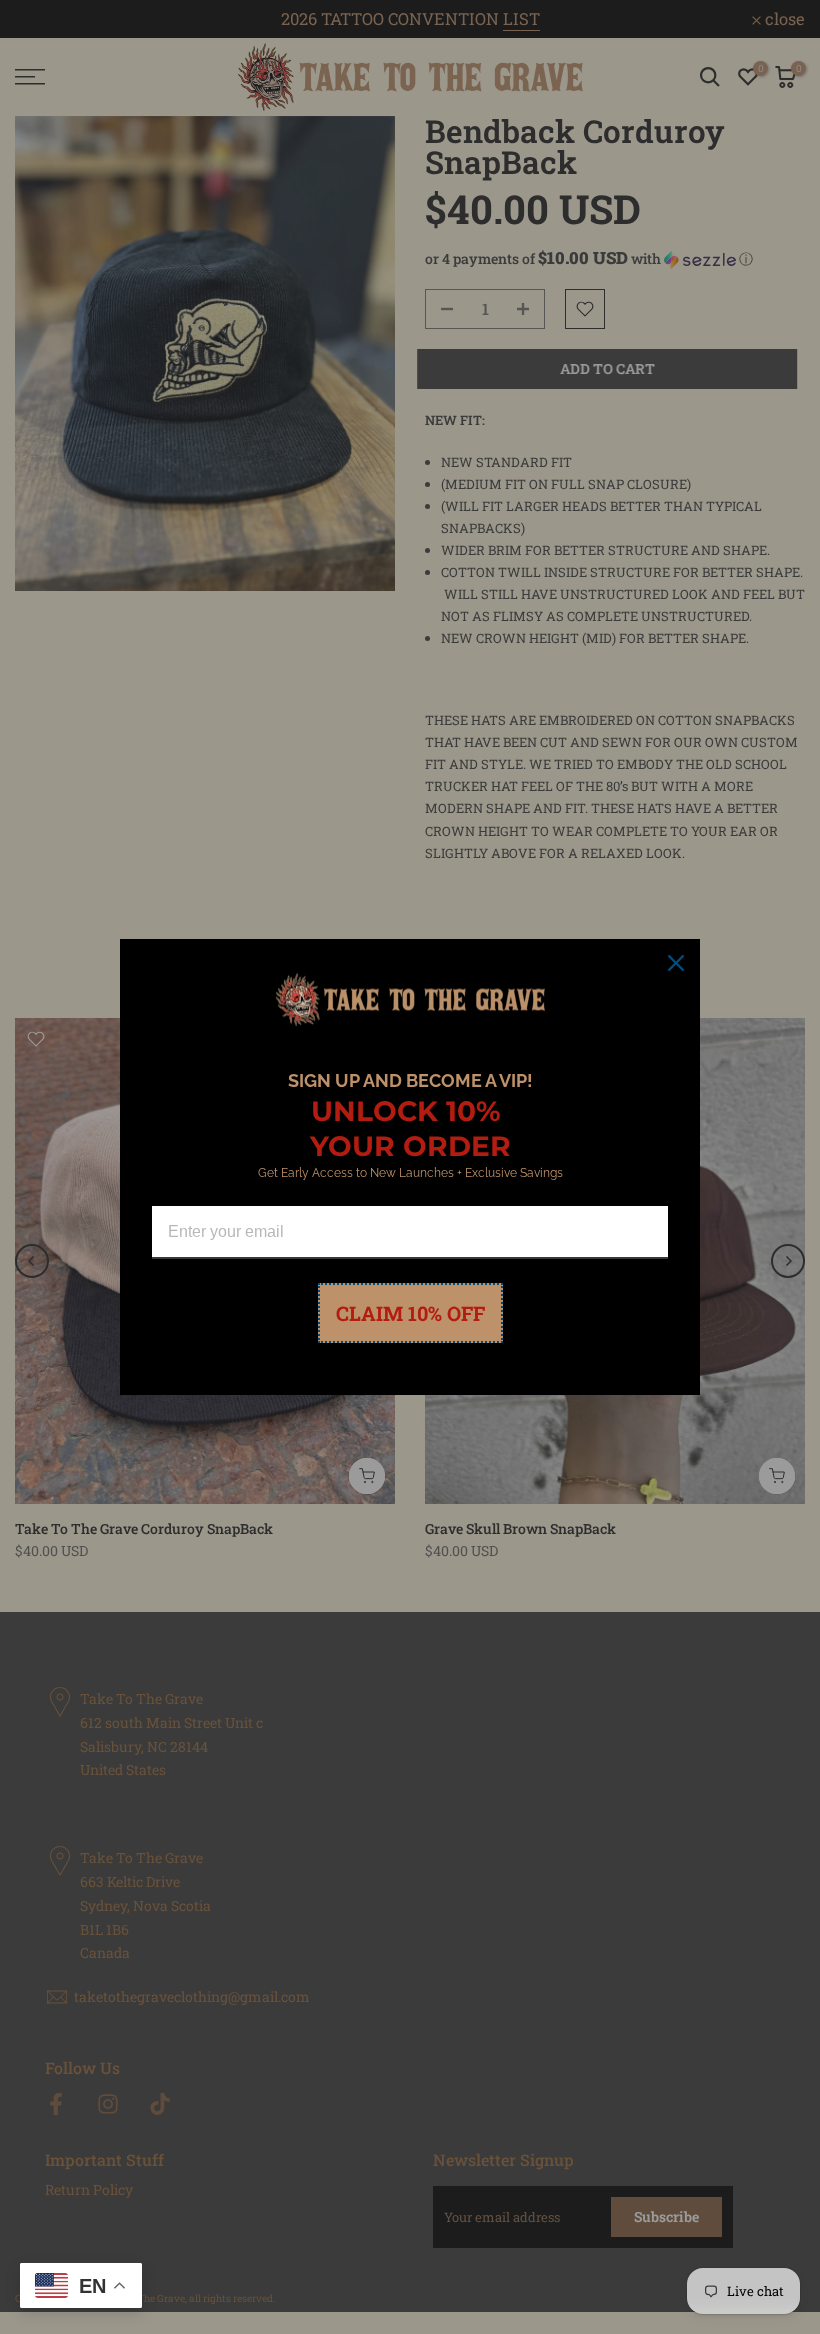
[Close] (676, 963)
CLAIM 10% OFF (410, 1313)
